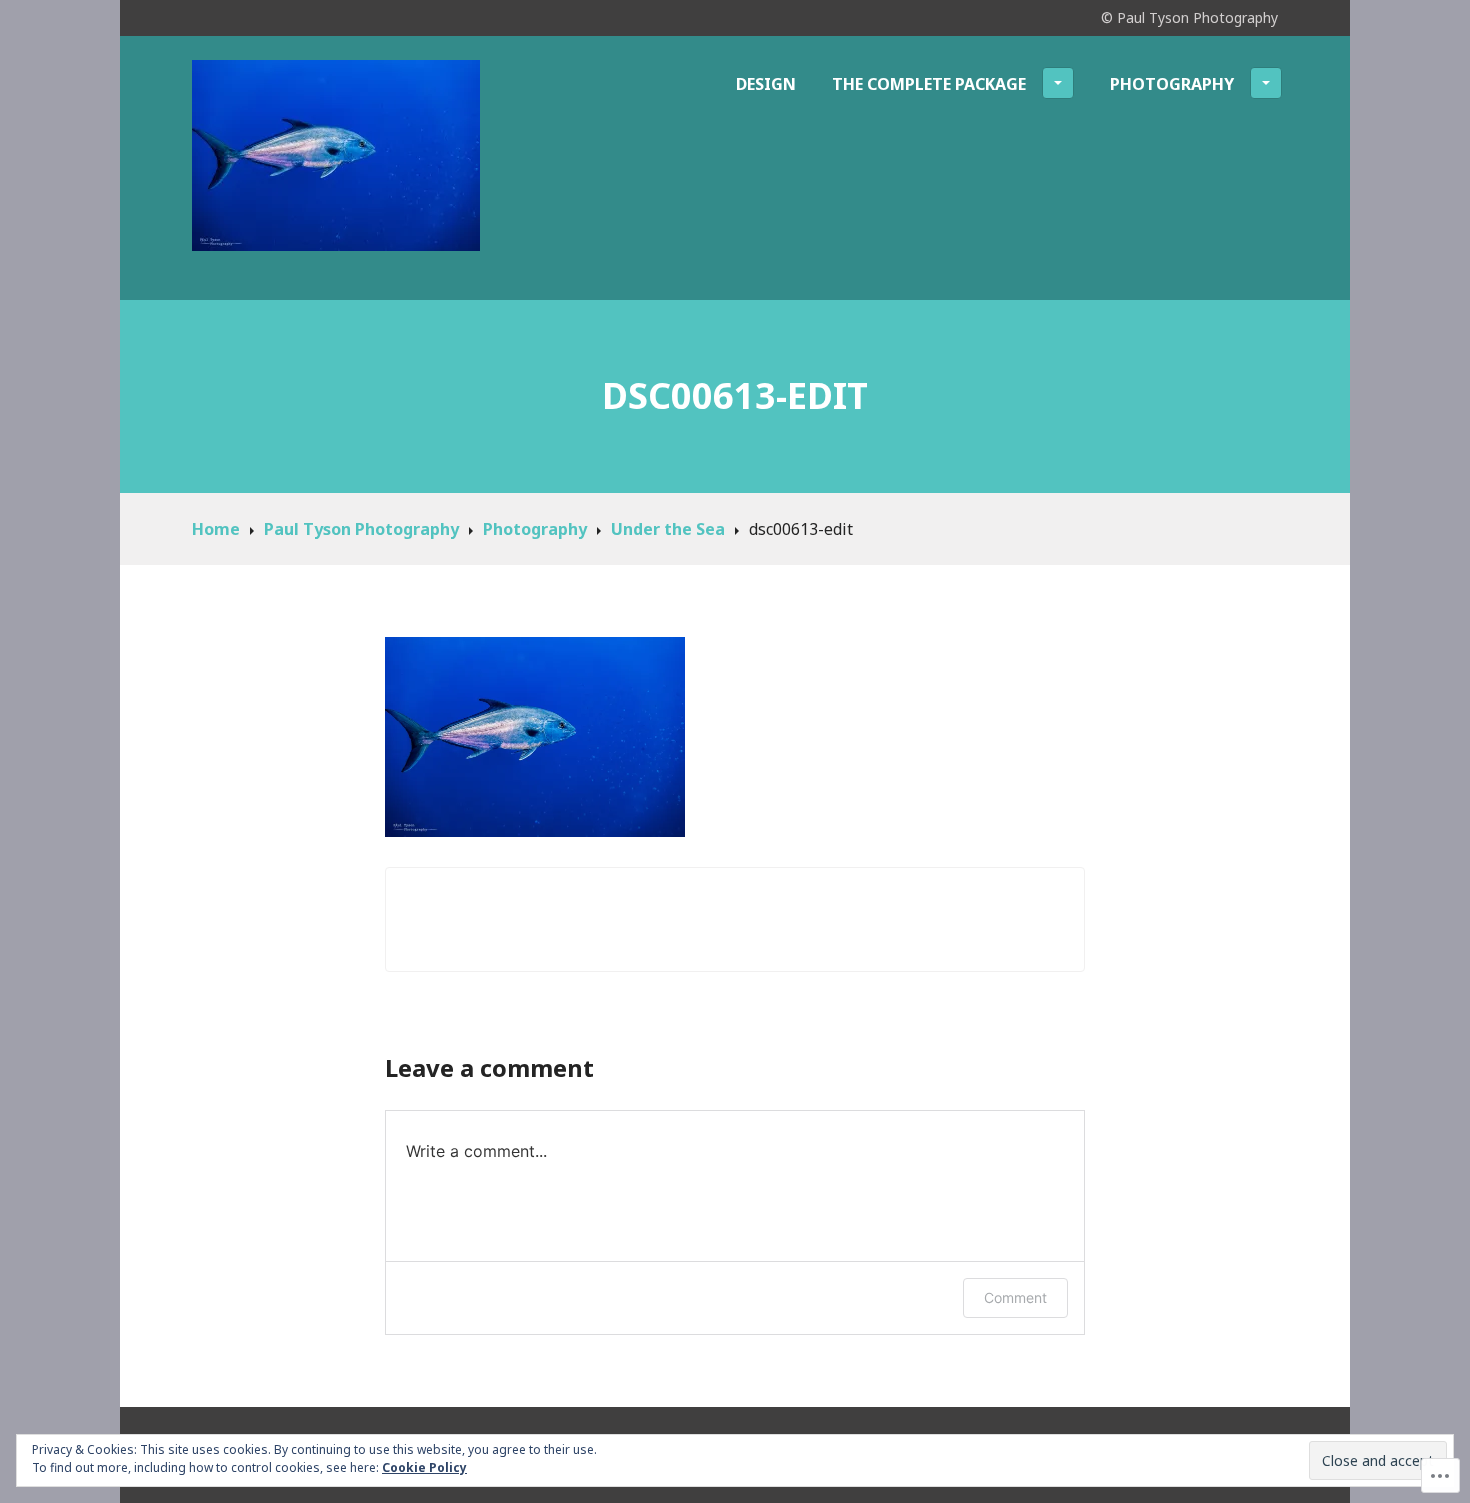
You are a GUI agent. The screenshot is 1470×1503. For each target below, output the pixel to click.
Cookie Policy (424, 1467)
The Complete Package (929, 84)
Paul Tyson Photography (361, 529)
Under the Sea (668, 529)
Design (766, 84)
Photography (1172, 84)
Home (216, 529)
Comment (1015, 1297)
